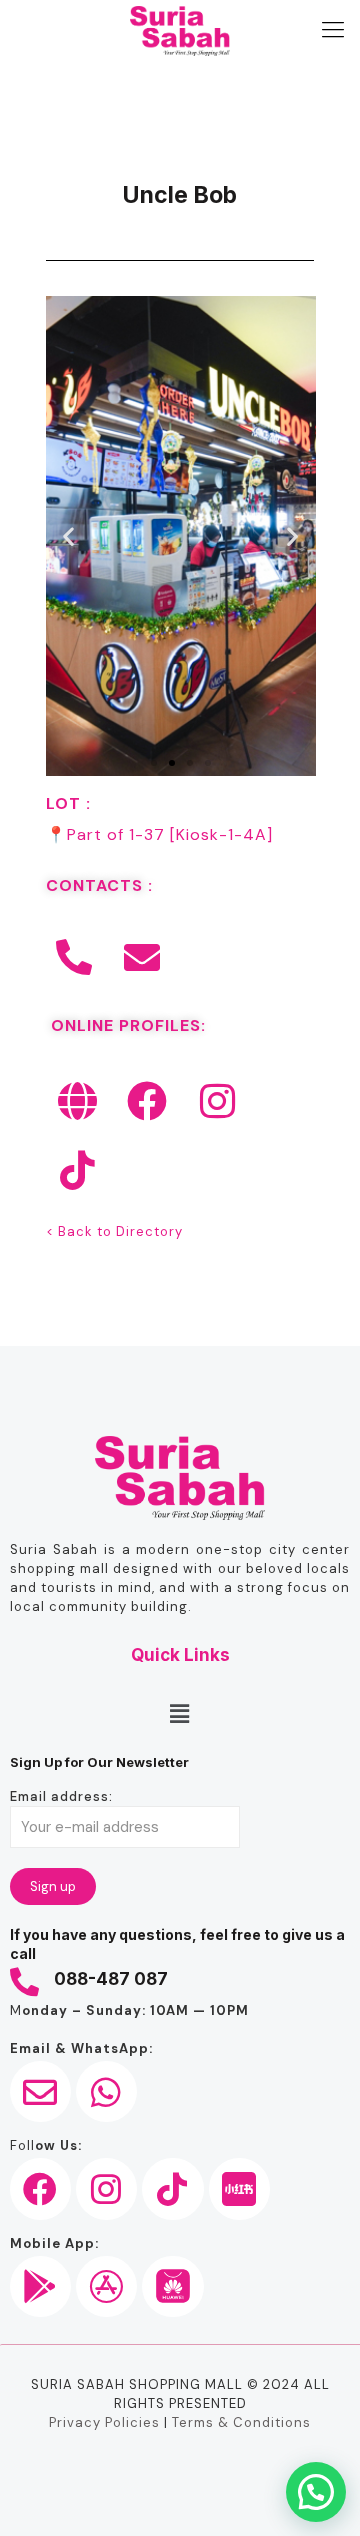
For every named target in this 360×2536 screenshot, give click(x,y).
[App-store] (106, 2286)
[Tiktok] (78, 1170)
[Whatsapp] (106, 2091)
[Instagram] (218, 1101)
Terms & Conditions (241, 2422)
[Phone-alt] (75, 958)
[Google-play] (40, 2286)
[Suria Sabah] (180, 30)
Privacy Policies (104, 2422)
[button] (69, 536)
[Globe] (78, 1101)
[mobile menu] (333, 30)
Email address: (61, 1796)
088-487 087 (111, 1979)
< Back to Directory (114, 1231)
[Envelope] (143, 958)
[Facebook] (148, 1101)
